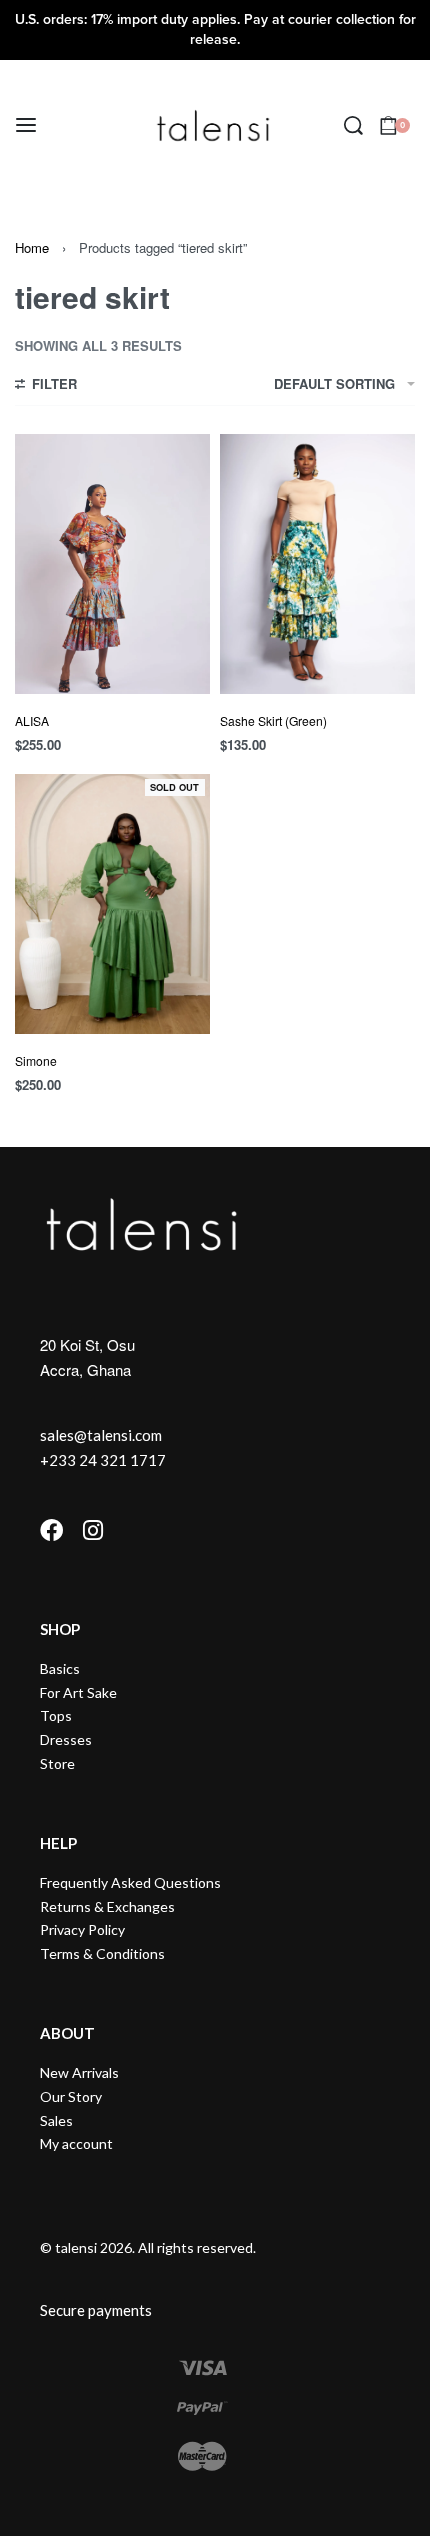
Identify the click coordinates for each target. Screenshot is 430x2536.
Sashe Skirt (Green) (273, 720)
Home (32, 247)
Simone (36, 1060)
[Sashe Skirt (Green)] (317, 564)
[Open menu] (26, 125)
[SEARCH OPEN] (353, 125)
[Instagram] (92, 1530)
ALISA (32, 720)
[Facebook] (51, 1530)
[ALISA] (112, 564)
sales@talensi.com (101, 1435)
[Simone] (112, 904)
